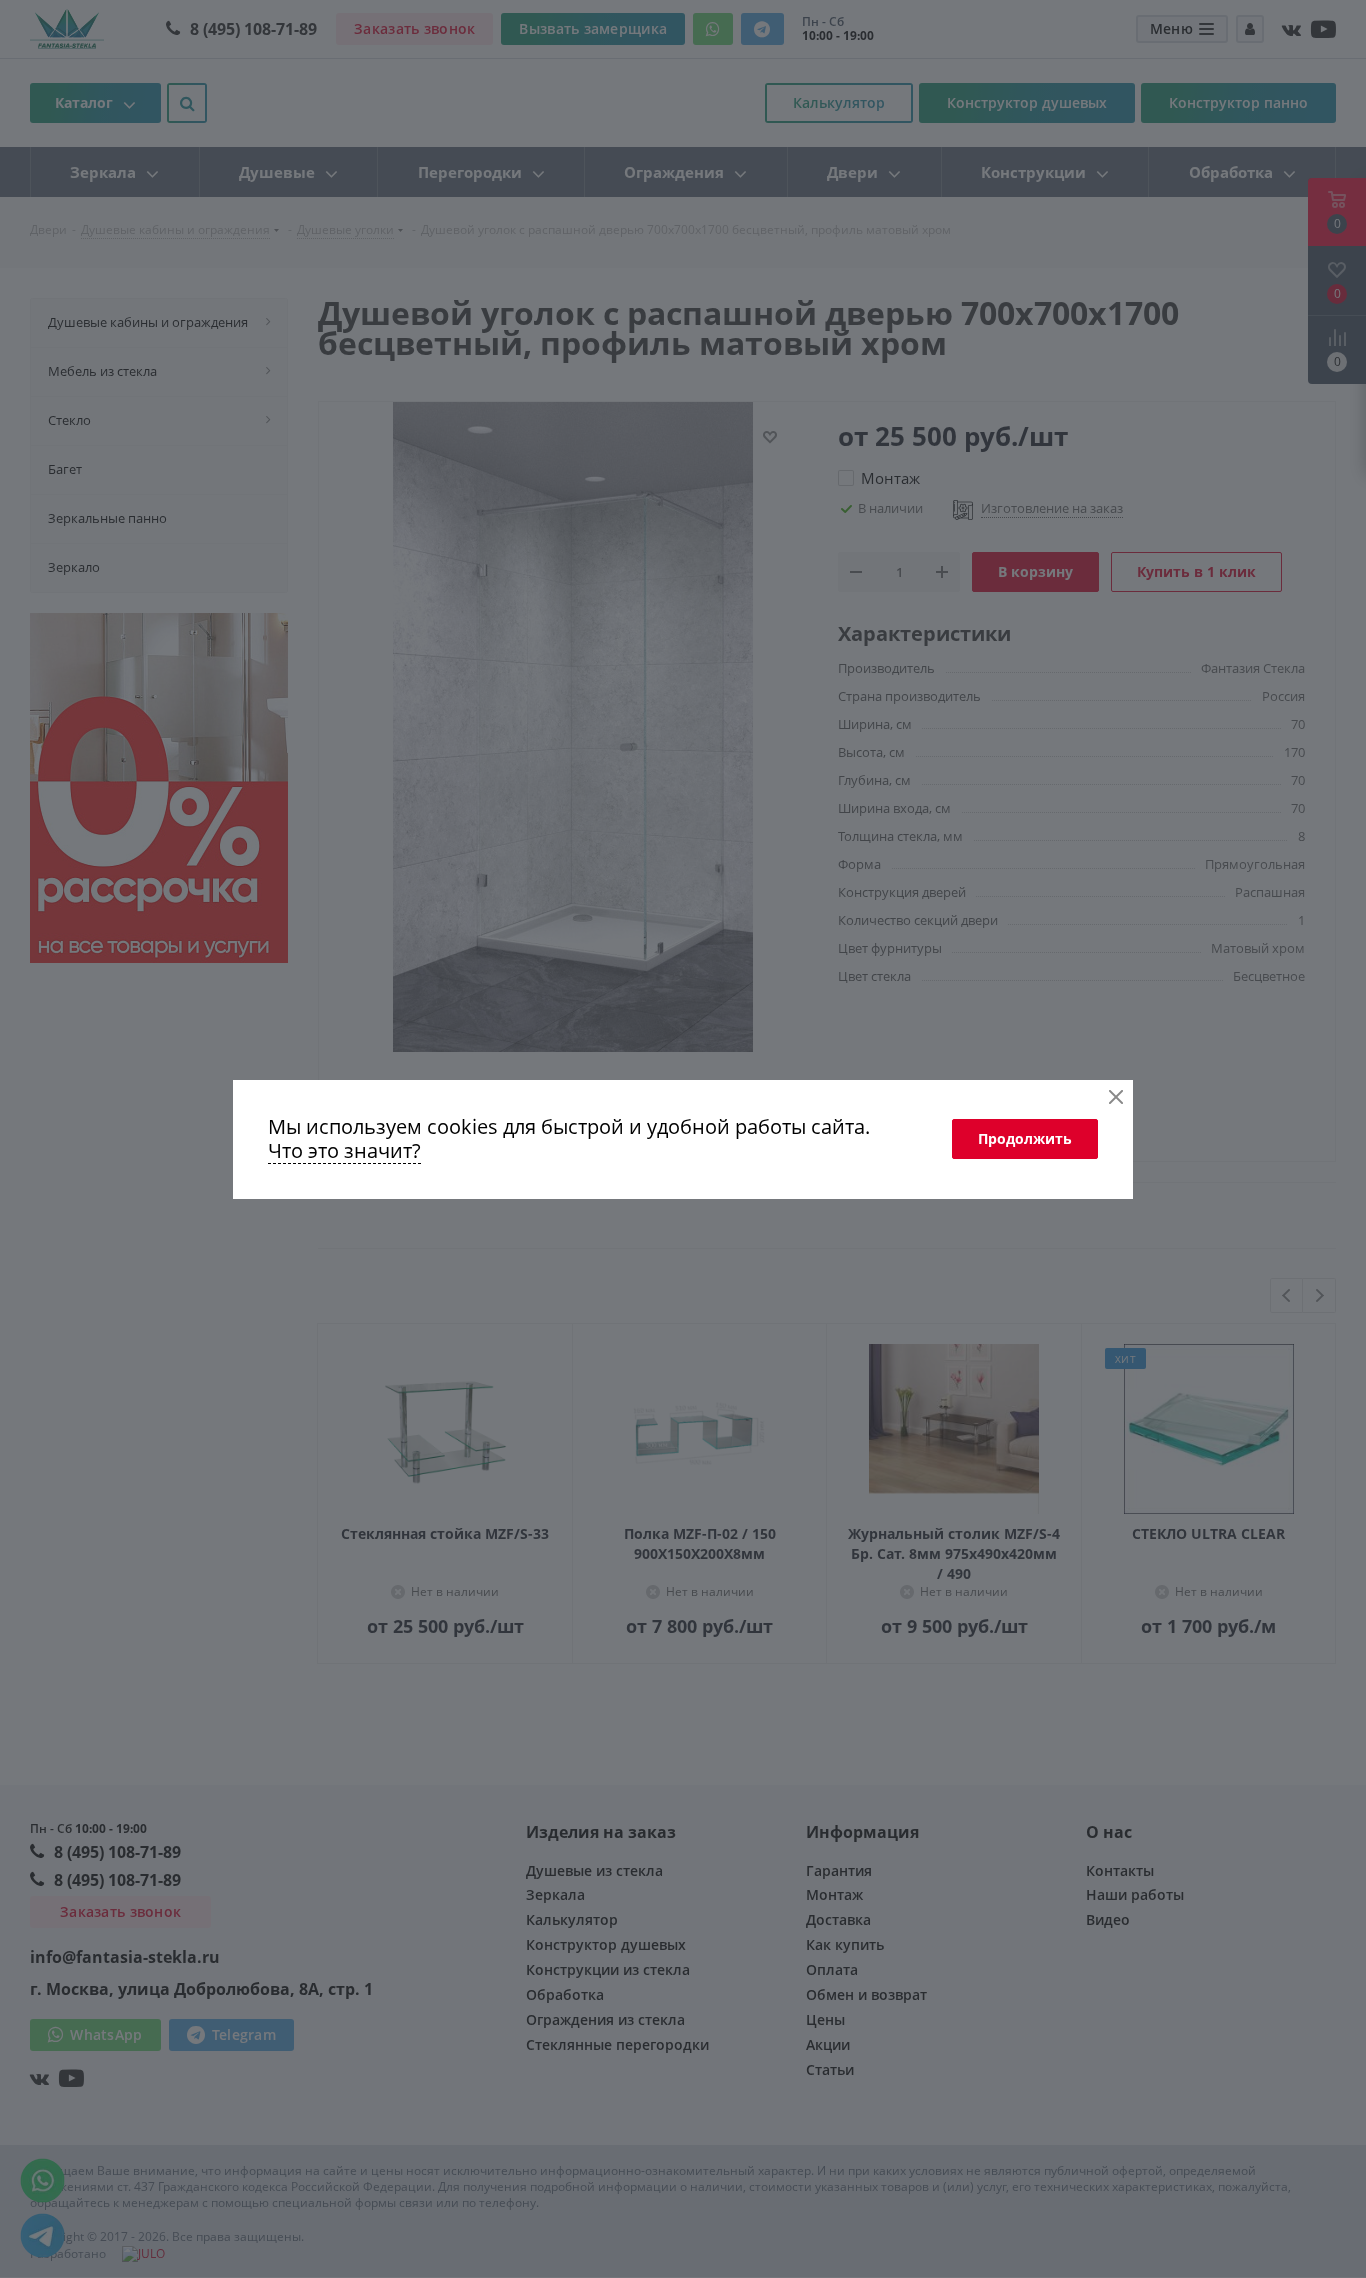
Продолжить (1025, 1138)
